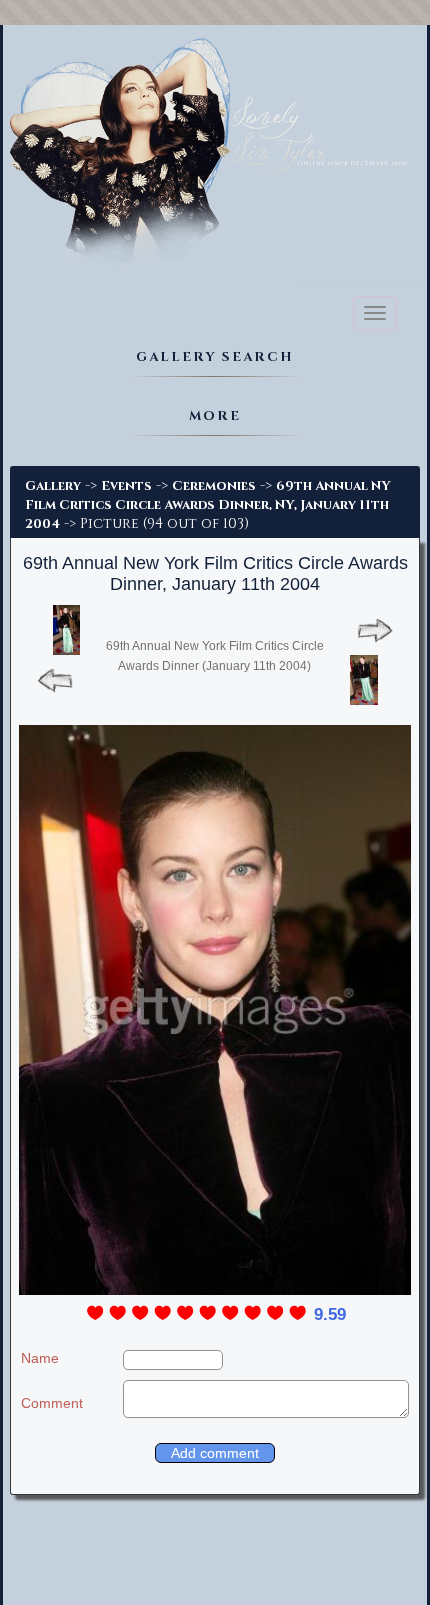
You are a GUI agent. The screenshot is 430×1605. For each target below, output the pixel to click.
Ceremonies (214, 486)
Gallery (53, 486)
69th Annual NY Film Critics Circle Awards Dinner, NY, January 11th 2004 (208, 505)
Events (126, 486)
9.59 (330, 1314)
